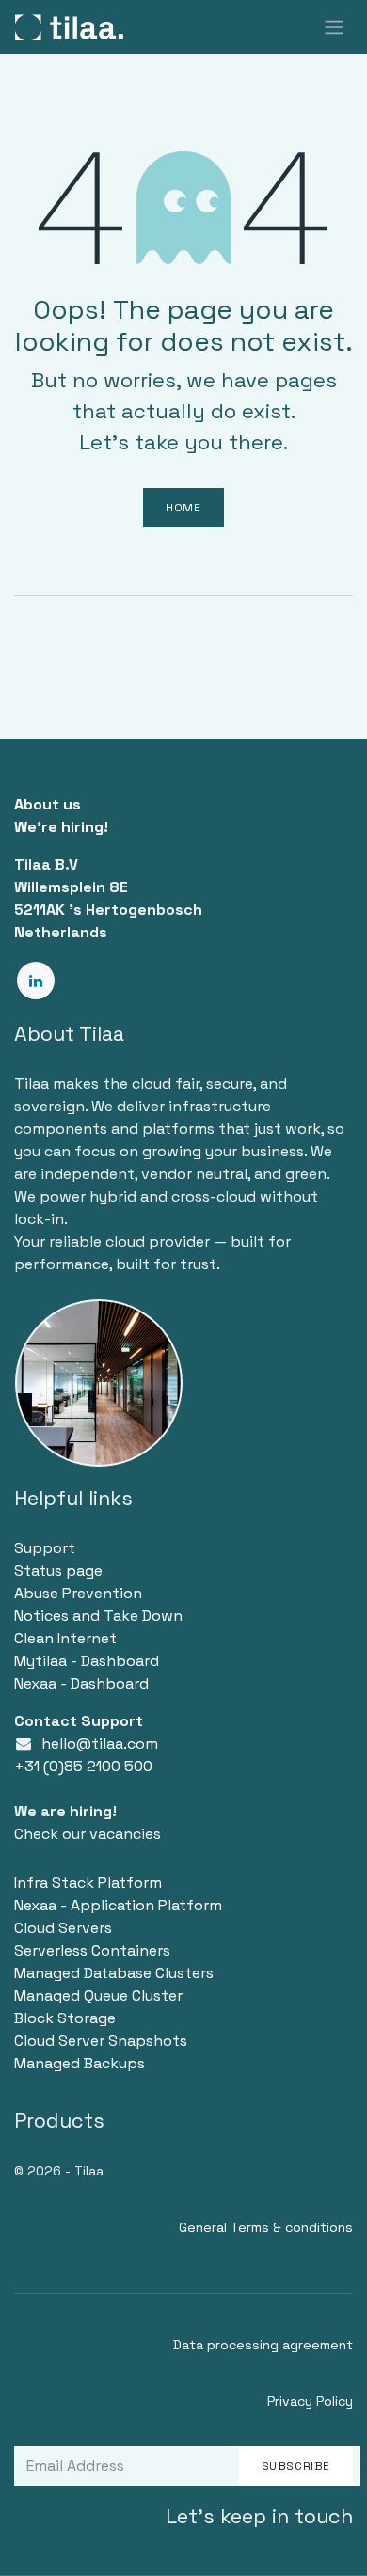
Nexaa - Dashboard (81, 1683)
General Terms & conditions (266, 2227)
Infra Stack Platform (88, 1883)
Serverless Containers (92, 1950)
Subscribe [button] (296, 2466)
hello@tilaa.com (100, 1744)
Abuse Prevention (78, 1593)
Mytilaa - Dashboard (87, 1661)
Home (183, 508)
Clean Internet (65, 1638)
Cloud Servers (63, 1928)
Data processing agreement (263, 2345)
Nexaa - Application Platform (118, 1905)
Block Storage (65, 2018)
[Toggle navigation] (334, 27)
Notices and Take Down (98, 1616)
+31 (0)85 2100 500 (83, 1766)
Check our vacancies (88, 1834)
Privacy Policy (310, 2401)
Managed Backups (80, 2063)
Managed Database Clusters (114, 1973)
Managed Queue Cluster (98, 1995)
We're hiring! (61, 827)
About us (48, 804)
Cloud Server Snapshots (101, 2041)
